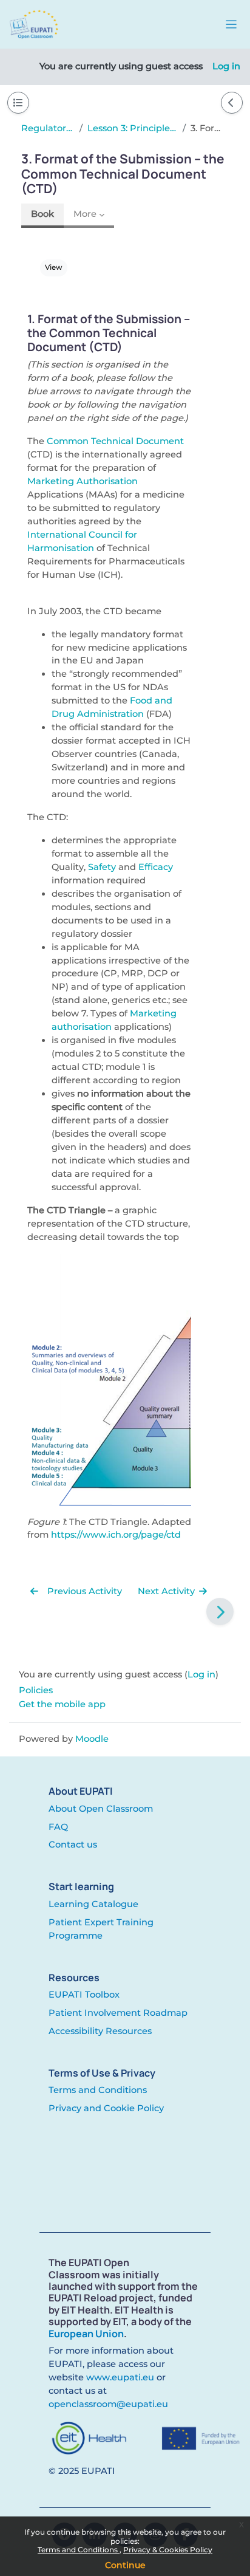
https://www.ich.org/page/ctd (116, 1535)
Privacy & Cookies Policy (168, 2550)
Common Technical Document (115, 441)
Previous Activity (83, 1591)
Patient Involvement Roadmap (118, 2013)
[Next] (220, 1612)
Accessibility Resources (100, 2031)
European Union (86, 2334)
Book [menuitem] (42, 214)
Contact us (73, 1845)
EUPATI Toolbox (84, 1995)
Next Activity (167, 1591)
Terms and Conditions (79, 2550)
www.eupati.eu (120, 2377)
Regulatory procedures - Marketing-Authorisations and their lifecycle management (48, 128)
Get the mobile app (62, 1704)
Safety (102, 867)
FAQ (58, 1827)
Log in (226, 66)
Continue (125, 2565)
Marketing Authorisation (83, 481)
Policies (36, 1690)
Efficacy (156, 867)
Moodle (92, 1739)
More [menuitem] (85, 214)
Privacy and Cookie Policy (106, 2108)
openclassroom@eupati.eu (108, 2404)
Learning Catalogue (93, 1904)
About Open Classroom (101, 1809)
